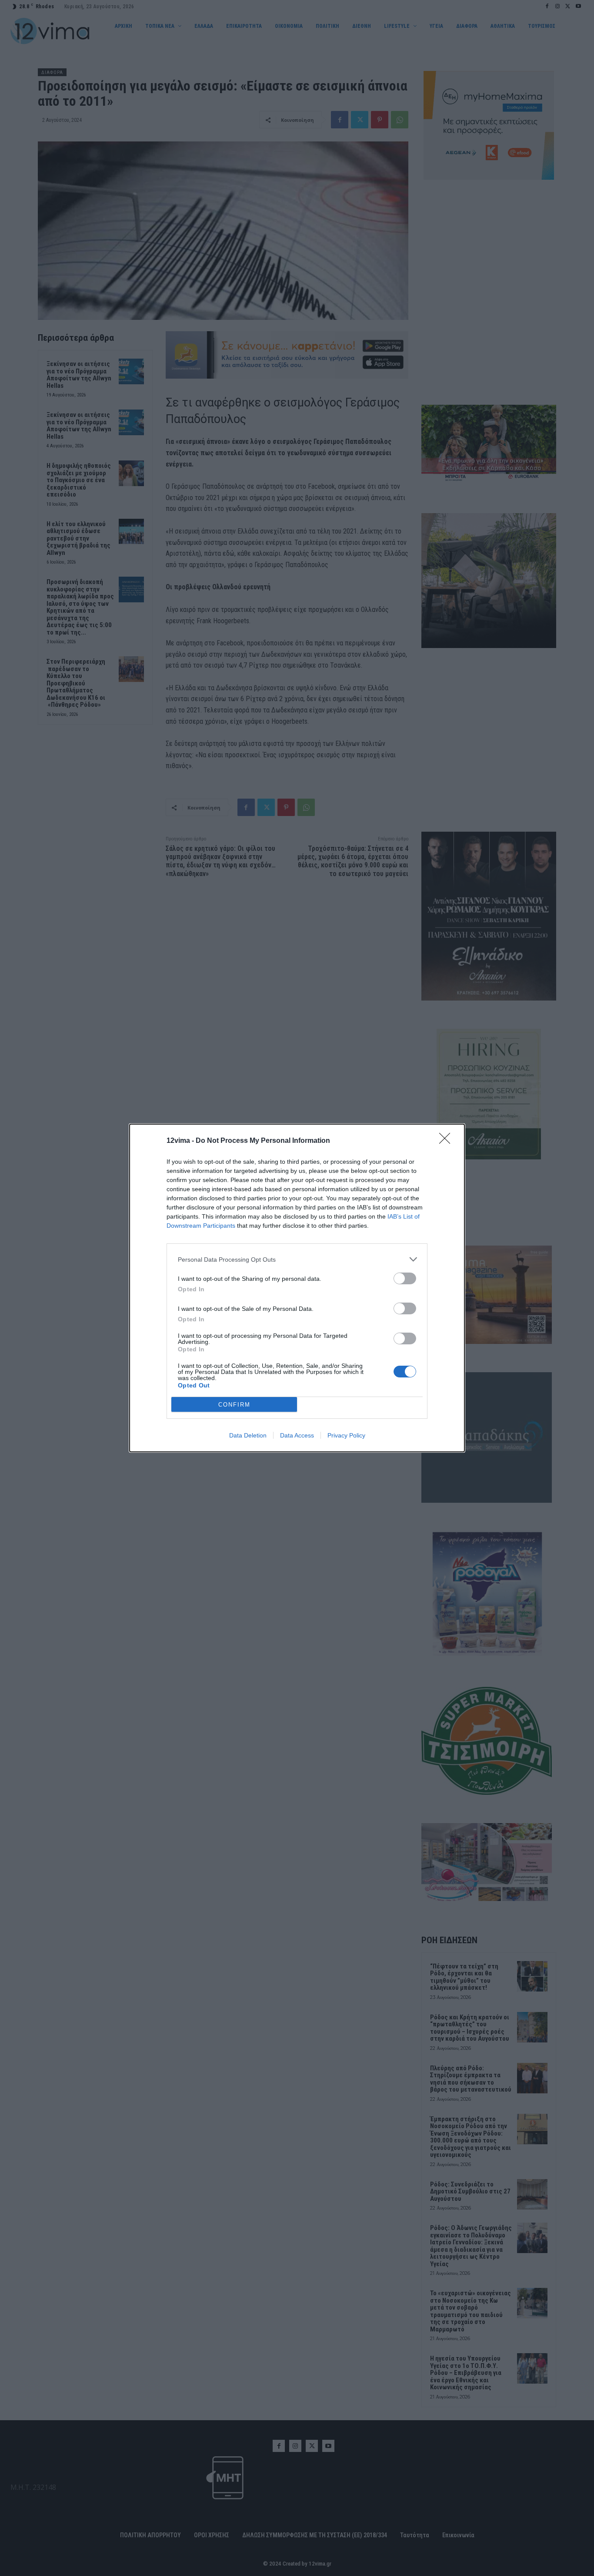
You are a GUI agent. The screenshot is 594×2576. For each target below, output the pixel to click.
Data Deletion (248, 1435)
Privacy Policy (346, 1435)
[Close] (447, 1141)
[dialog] (297, 1288)
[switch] (405, 1278)
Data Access (297, 1435)
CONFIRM (234, 1405)
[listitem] (297, 1259)
